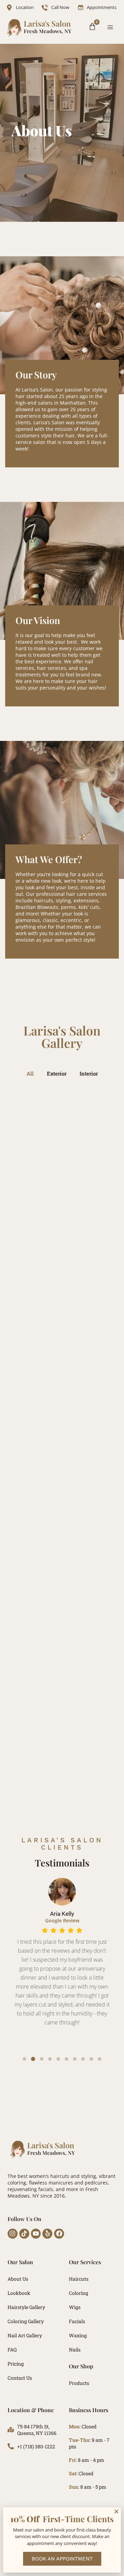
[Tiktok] (24, 2234)
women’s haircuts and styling (63, 2176)
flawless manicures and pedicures (68, 2183)
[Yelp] (47, 2234)
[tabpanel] (62, 1963)
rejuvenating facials (30, 2189)
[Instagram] (13, 2234)
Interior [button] (89, 1073)
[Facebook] (59, 2234)
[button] (110, 27)
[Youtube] (36, 2234)
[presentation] (24, 2059)
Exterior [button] (57, 1073)
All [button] (30, 1073)
